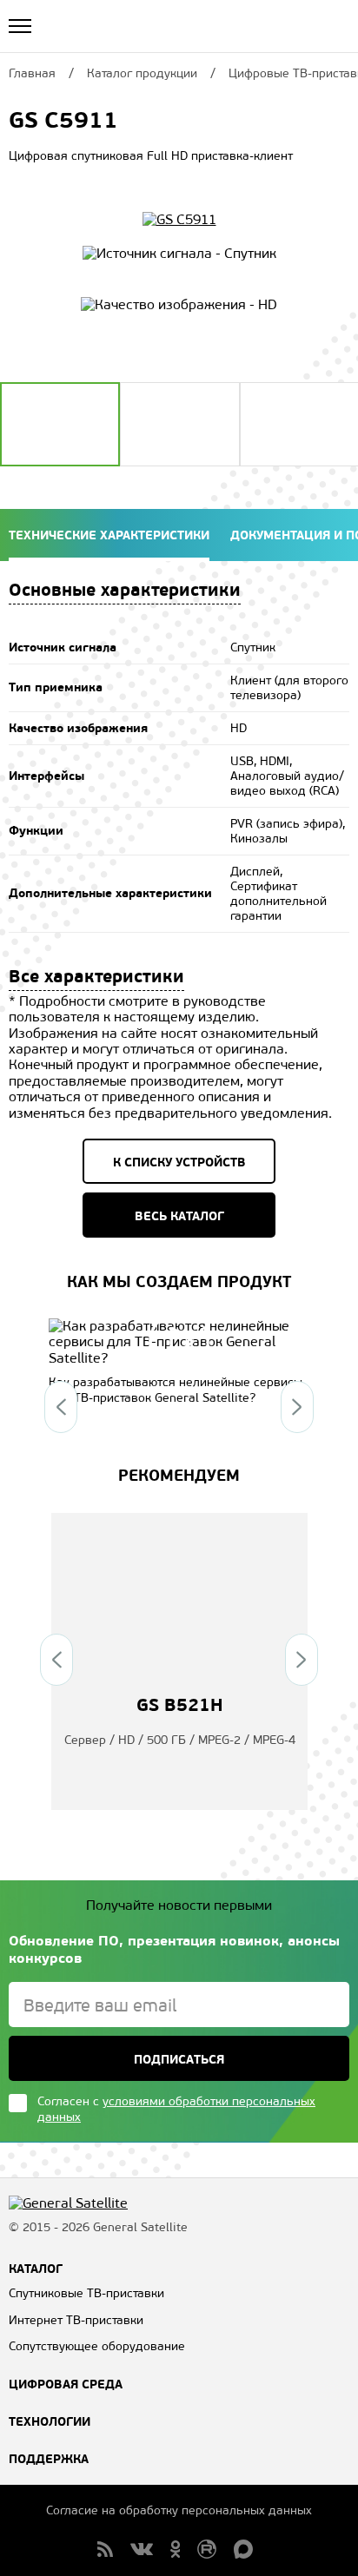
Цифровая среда (66, 2384)
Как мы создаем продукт (179, 1281)
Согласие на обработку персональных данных (179, 2510)
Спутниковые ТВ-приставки (86, 2293)
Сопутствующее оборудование (97, 2346)
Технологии (50, 2421)
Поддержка (49, 2459)
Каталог (36, 2269)
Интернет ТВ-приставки (76, 2320)
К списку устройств (179, 1162)
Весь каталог (179, 1216)
